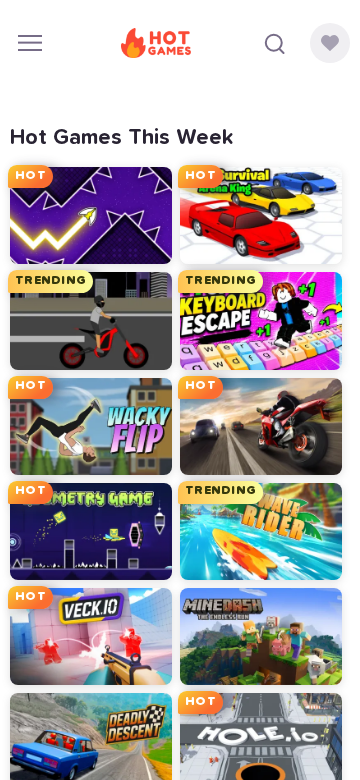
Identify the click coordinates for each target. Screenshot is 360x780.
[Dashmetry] (91, 531)
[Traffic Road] (261, 426)
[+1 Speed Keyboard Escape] (261, 320)
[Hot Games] (156, 43)
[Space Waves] (91, 215)
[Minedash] (261, 636)
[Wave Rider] (261, 531)
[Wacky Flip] (91, 426)
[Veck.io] (91, 636)
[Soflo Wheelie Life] (91, 320)
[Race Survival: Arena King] (261, 215)
